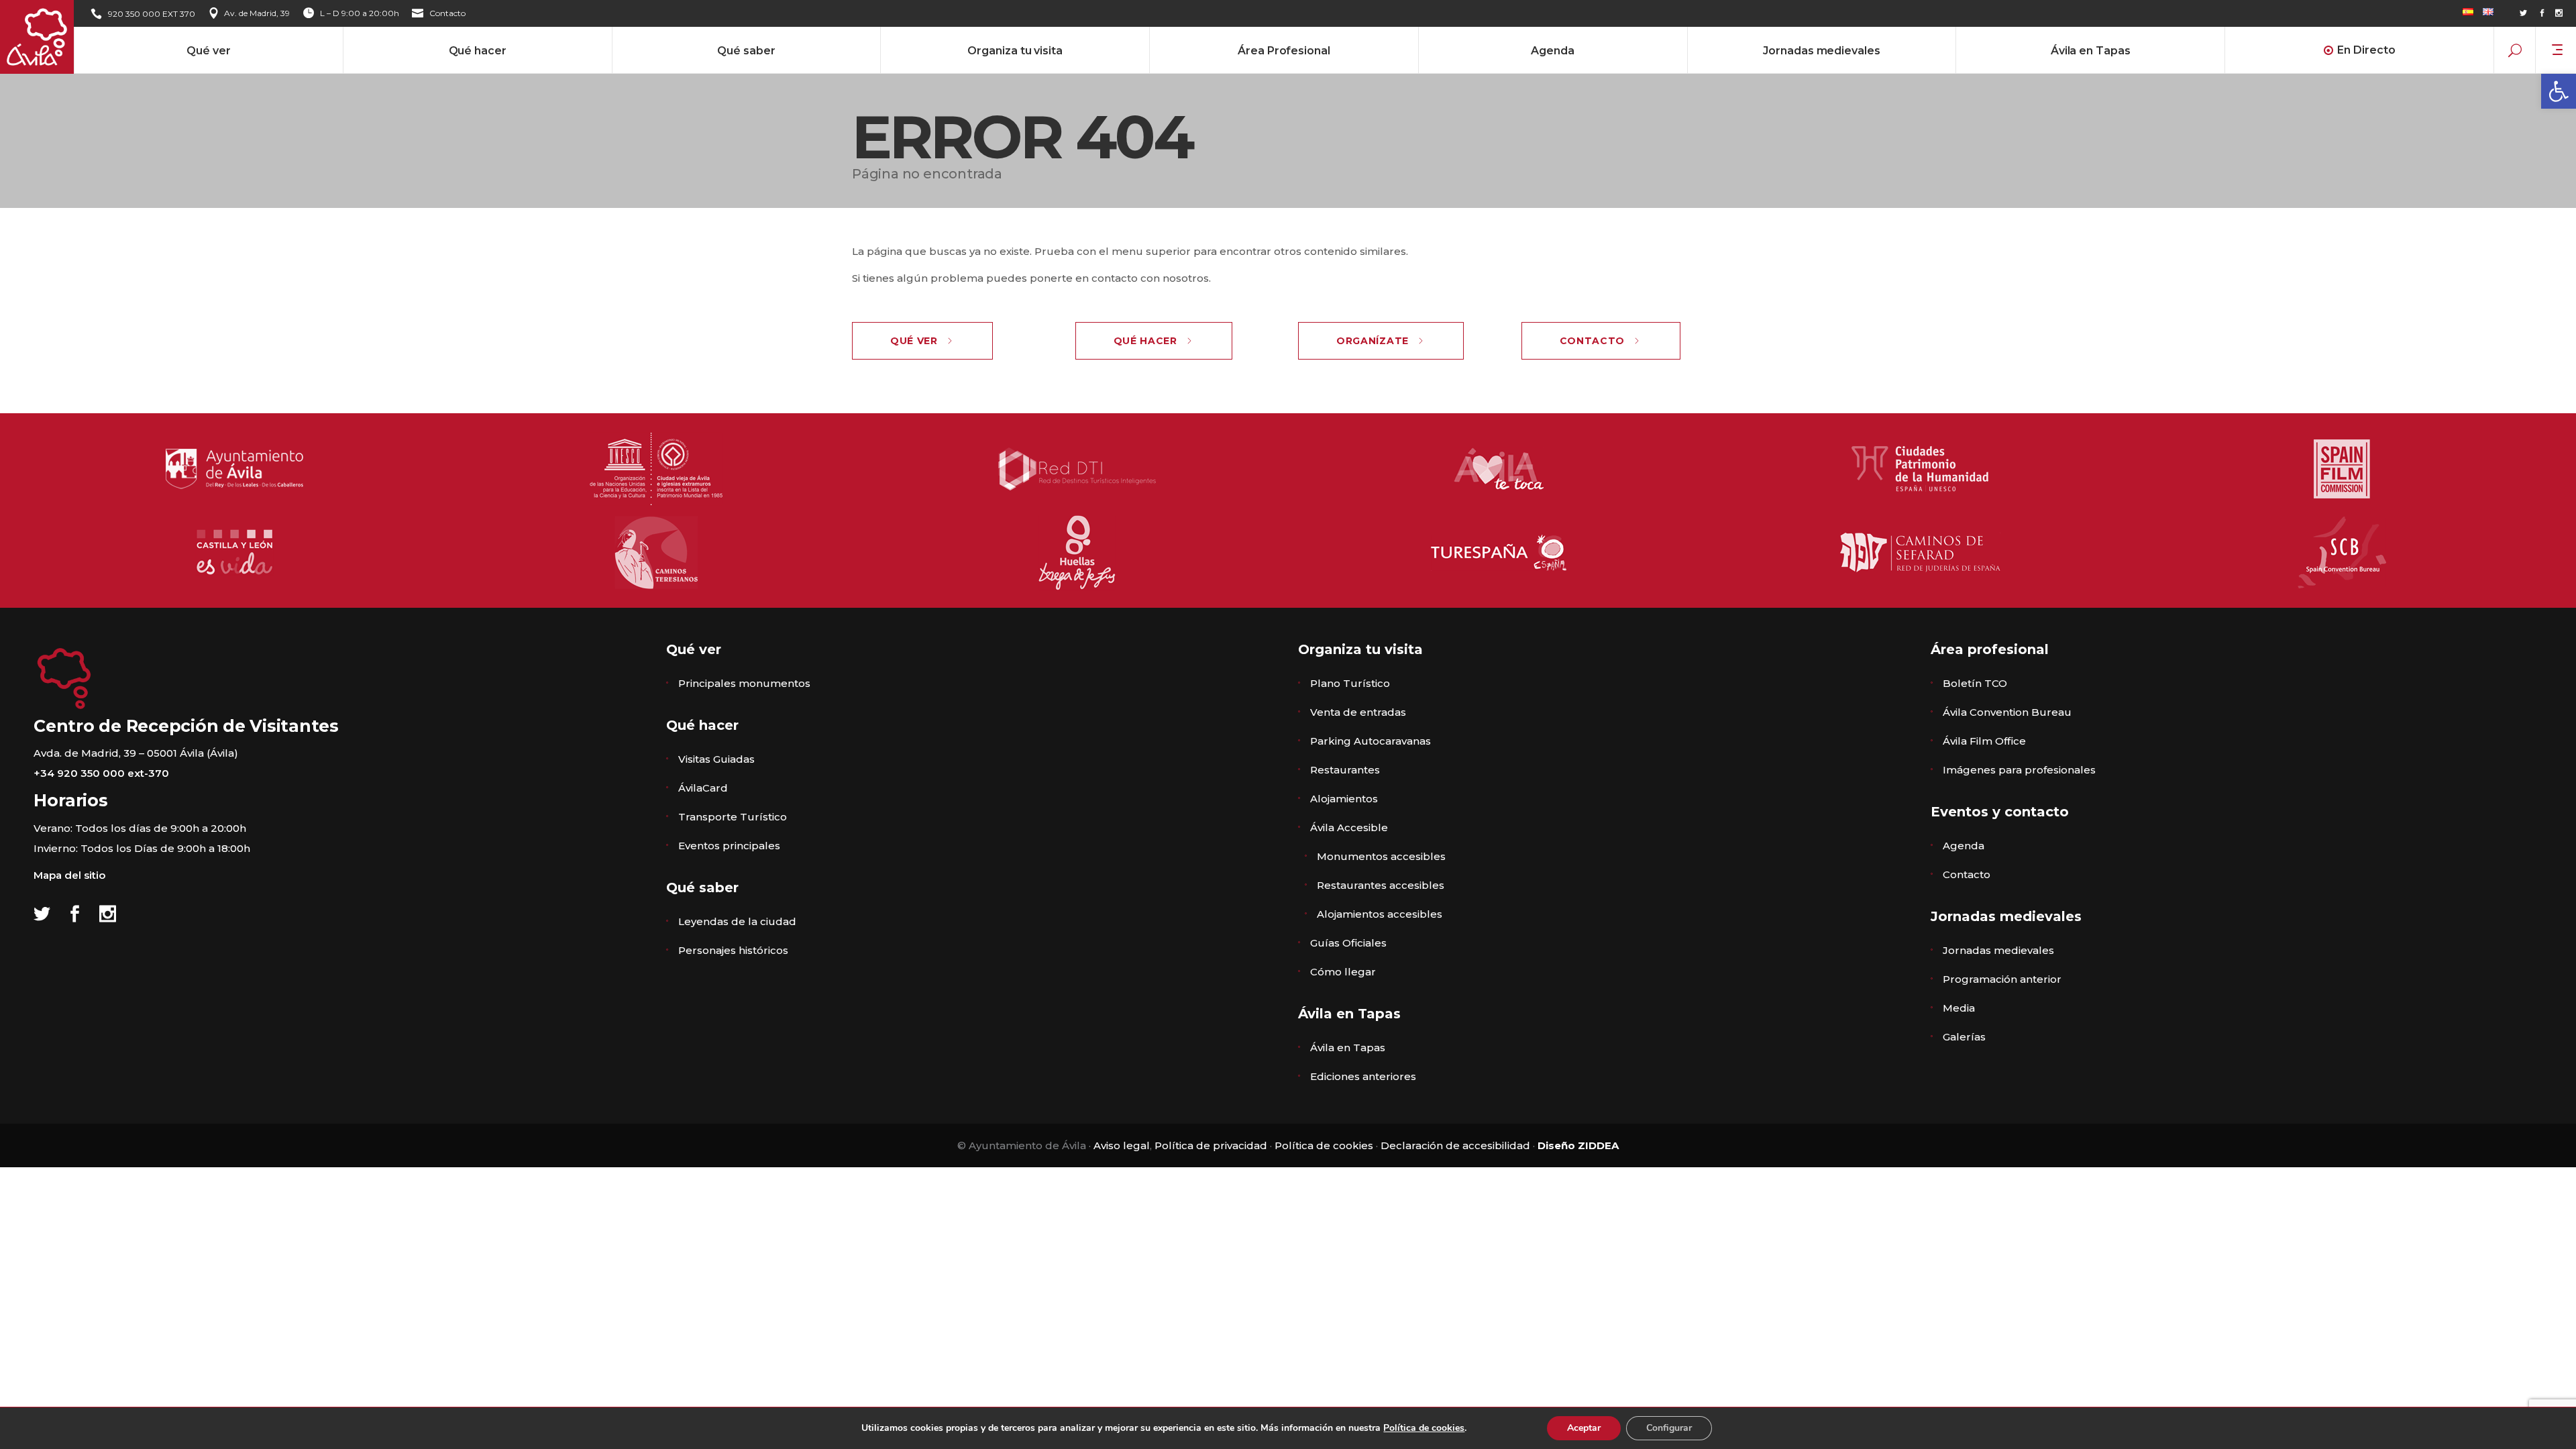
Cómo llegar (1343, 972)
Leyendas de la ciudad (737, 921)
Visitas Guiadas (716, 759)
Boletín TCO (1975, 683)
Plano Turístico (1350, 683)
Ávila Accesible (1349, 827)
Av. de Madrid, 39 (257, 13)
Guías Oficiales (1348, 943)
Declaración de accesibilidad (1455, 1145)
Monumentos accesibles (1381, 856)
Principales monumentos (744, 683)
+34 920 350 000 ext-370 (101, 773)
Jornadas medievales (1998, 950)
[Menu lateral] (2557, 49)
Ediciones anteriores (1363, 1076)
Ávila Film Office (1984, 741)
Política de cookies (1324, 1145)
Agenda (1964, 846)
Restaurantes (1345, 770)
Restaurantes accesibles (1381, 885)
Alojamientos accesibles (1380, 914)
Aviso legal (1122, 1145)
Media (1959, 1008)
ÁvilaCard (703, 788)
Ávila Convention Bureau (2007, 712)
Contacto (447, 13)
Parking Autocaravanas (1371, 741)
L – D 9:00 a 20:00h (360, 13)
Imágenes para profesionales (2019, 770)
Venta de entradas (1358, 712)
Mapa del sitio (69, 875)
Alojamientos (1344, 799)
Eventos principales (729, 846)
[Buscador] (2515, 50)
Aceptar (1584, 1428)
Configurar (1669, 1428)
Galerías (1964, 1037)
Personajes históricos (733, 950)
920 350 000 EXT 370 (152, 14)
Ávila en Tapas (1348, 1048)
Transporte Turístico (733, 817)
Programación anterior (2002, 979)
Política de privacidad (1211, 1145)
